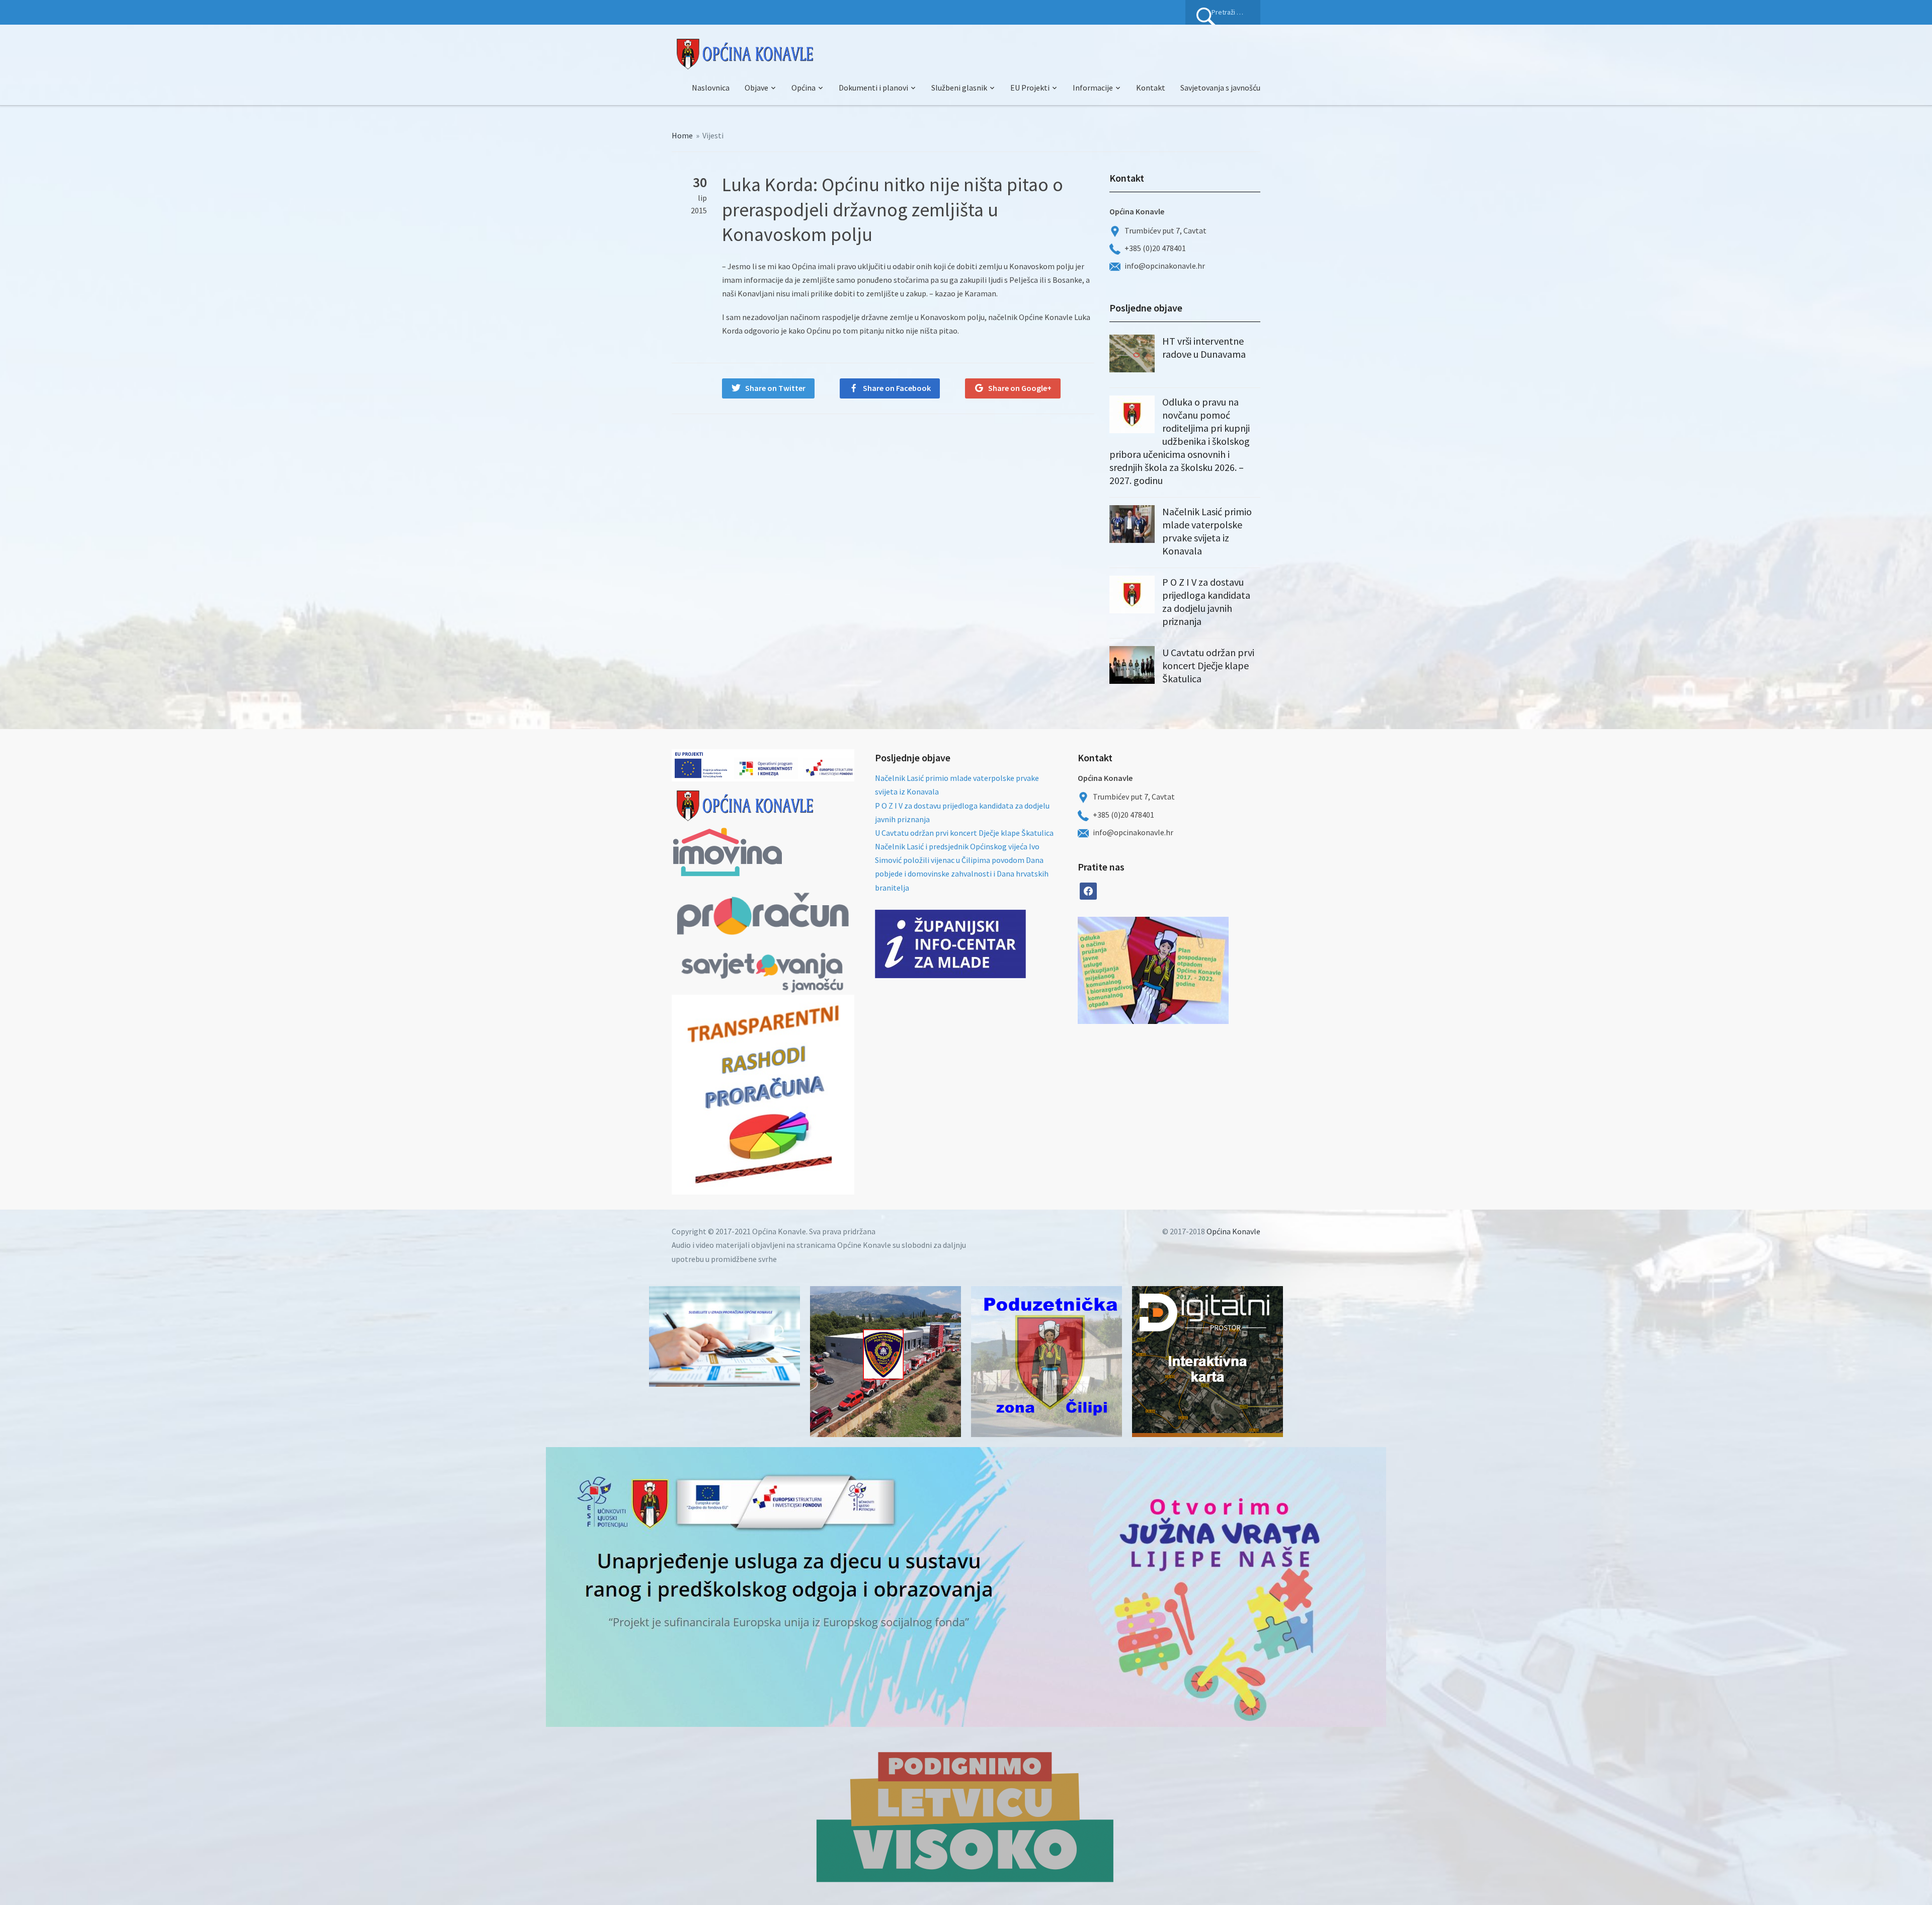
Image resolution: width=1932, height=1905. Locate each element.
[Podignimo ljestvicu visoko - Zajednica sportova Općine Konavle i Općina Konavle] (966, 1816)
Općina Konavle (1233, 1231)
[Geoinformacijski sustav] (1207, 1362)
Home (682, 135)
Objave (756, 88)
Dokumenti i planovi (873, 88)
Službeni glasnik (959, 88)
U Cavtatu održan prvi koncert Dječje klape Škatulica (1208, 665)
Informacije (1093, 88)
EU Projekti (1030, 88)
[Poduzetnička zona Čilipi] (1046, 1362)
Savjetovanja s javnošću (1220, 88)
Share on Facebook (897, 388)
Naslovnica (711, 88)
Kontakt (1151, 88)
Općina (803, 88)
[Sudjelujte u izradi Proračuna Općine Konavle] (725, 1336)
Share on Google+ (1020, 388)
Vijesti (713, 135)
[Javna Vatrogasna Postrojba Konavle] (886, 1362)
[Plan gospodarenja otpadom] (1191, 970)
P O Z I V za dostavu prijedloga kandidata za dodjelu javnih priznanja (1206, 602)
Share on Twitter (775, 388)
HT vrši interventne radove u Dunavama (1204, 347)
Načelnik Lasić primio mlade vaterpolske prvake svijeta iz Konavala (1207, 531)
